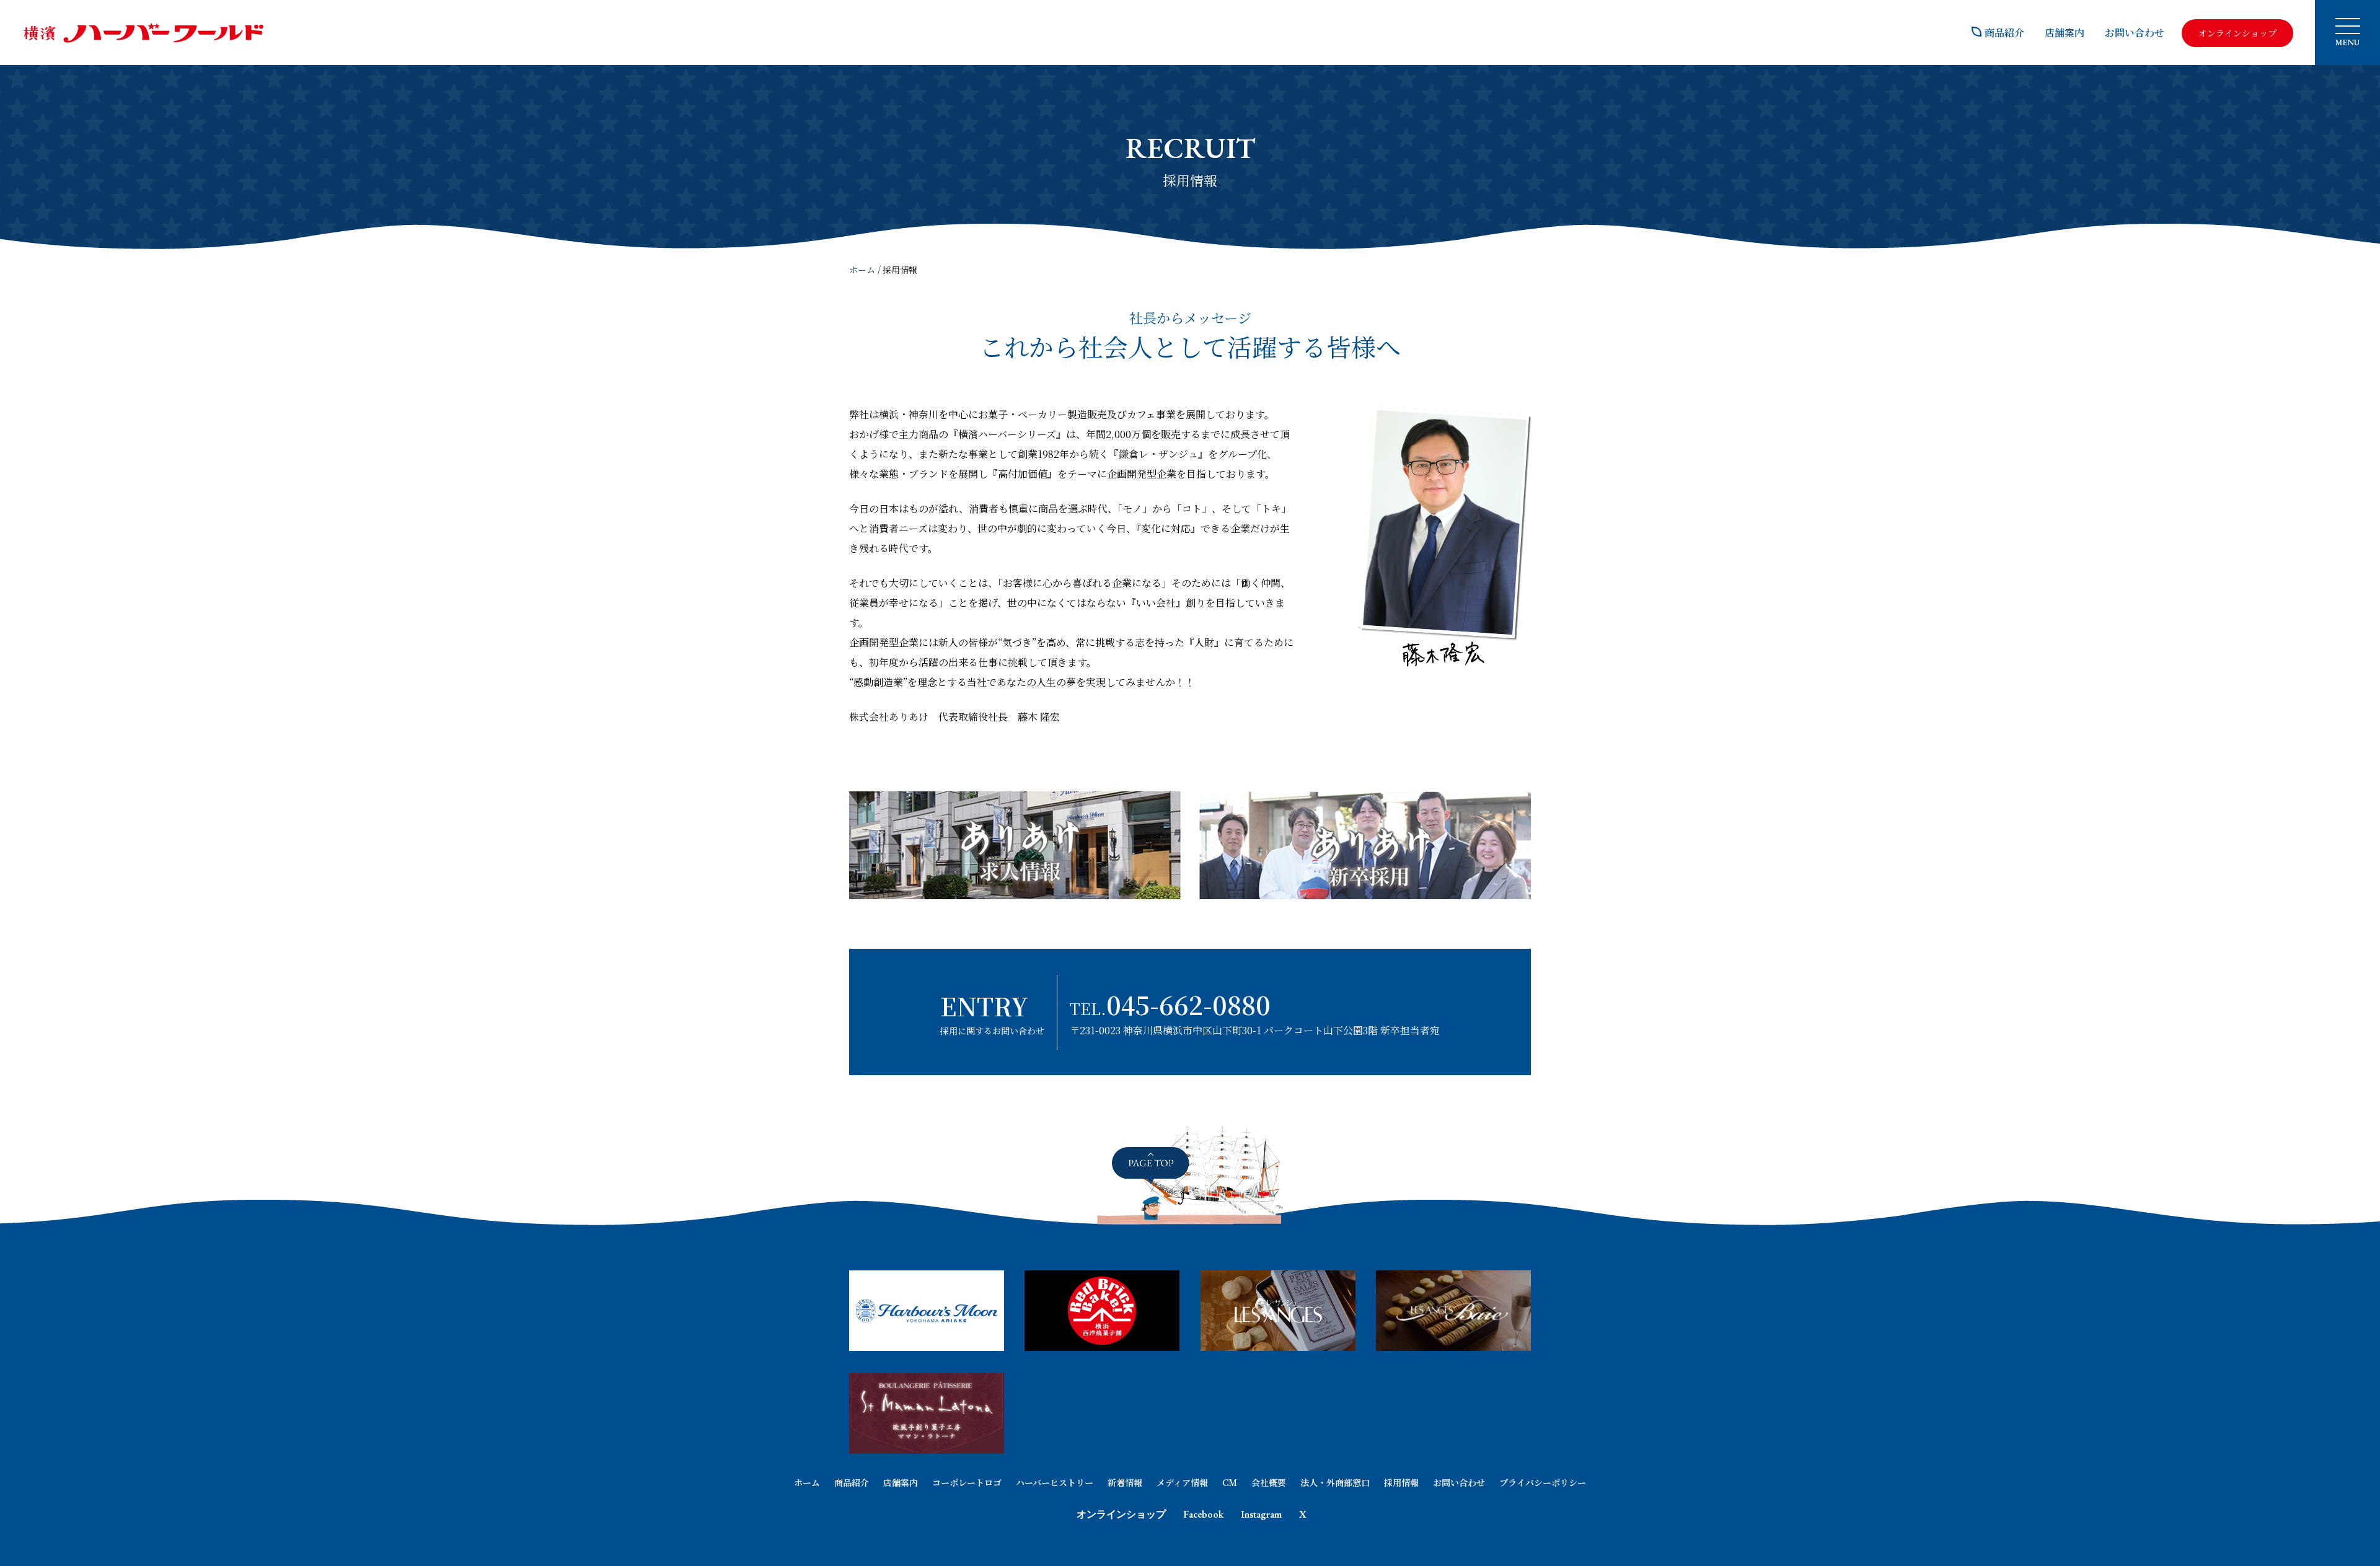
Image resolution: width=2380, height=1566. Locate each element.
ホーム (862, 270)
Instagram (1261, 1514)
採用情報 (1401, 1482)
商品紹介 (2004, 33)
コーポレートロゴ (967, 1482)
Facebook (1203, 1514)
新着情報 (1125, 1482)
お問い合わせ (2135, 33)
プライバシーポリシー (1543, 1482)
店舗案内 (2065, 33)
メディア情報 (1182, 1482)
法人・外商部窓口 (1335, 1482)
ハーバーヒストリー (1055, 1482)
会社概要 (1269, 1482)
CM (1230, 1482)
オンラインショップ (1121, 1514)
